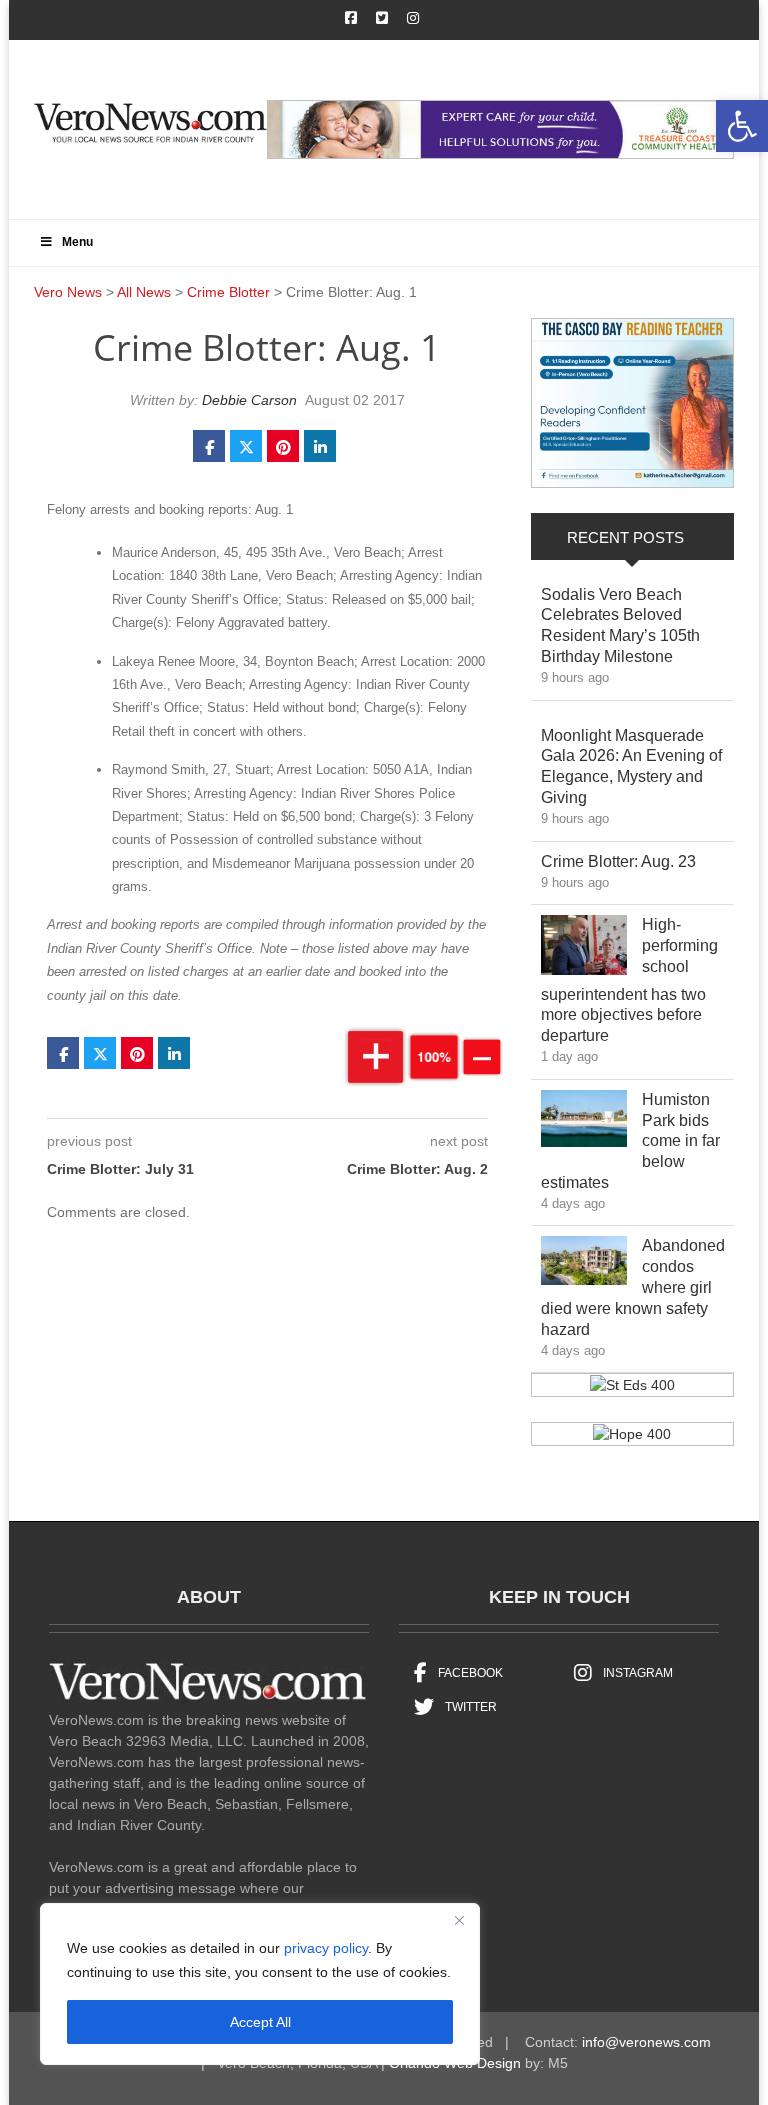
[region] (260, 1984)
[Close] (459, 1920)
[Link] (584, 949)
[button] (742, 126)
